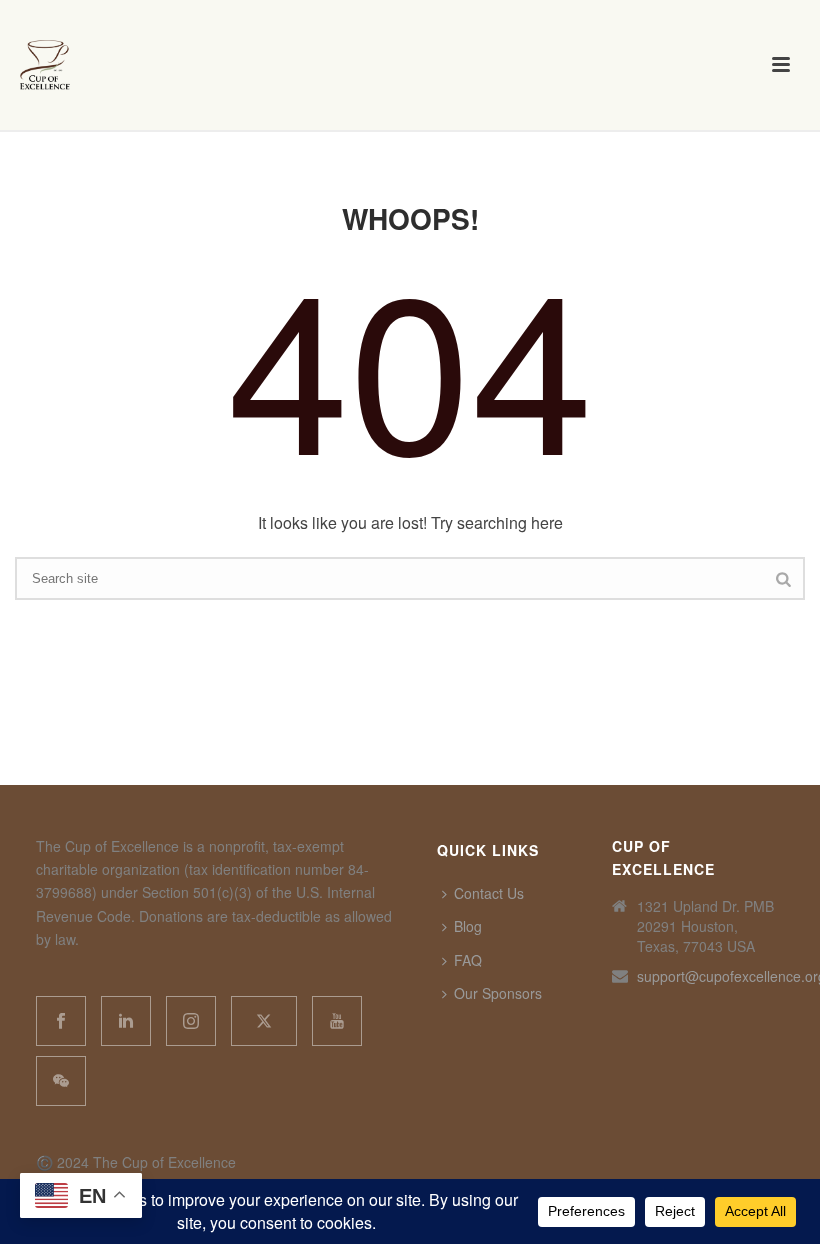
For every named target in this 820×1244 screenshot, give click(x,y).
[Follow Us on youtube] (337, 1021)
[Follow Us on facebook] (61, 1021)
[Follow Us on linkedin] (126, 1021)
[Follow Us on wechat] (61, 1081)
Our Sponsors (498, 993)
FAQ (468, 960)
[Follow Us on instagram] (191, 1021)
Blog (468, 926)
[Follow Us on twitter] (264, 1021)
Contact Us (489, 893)
